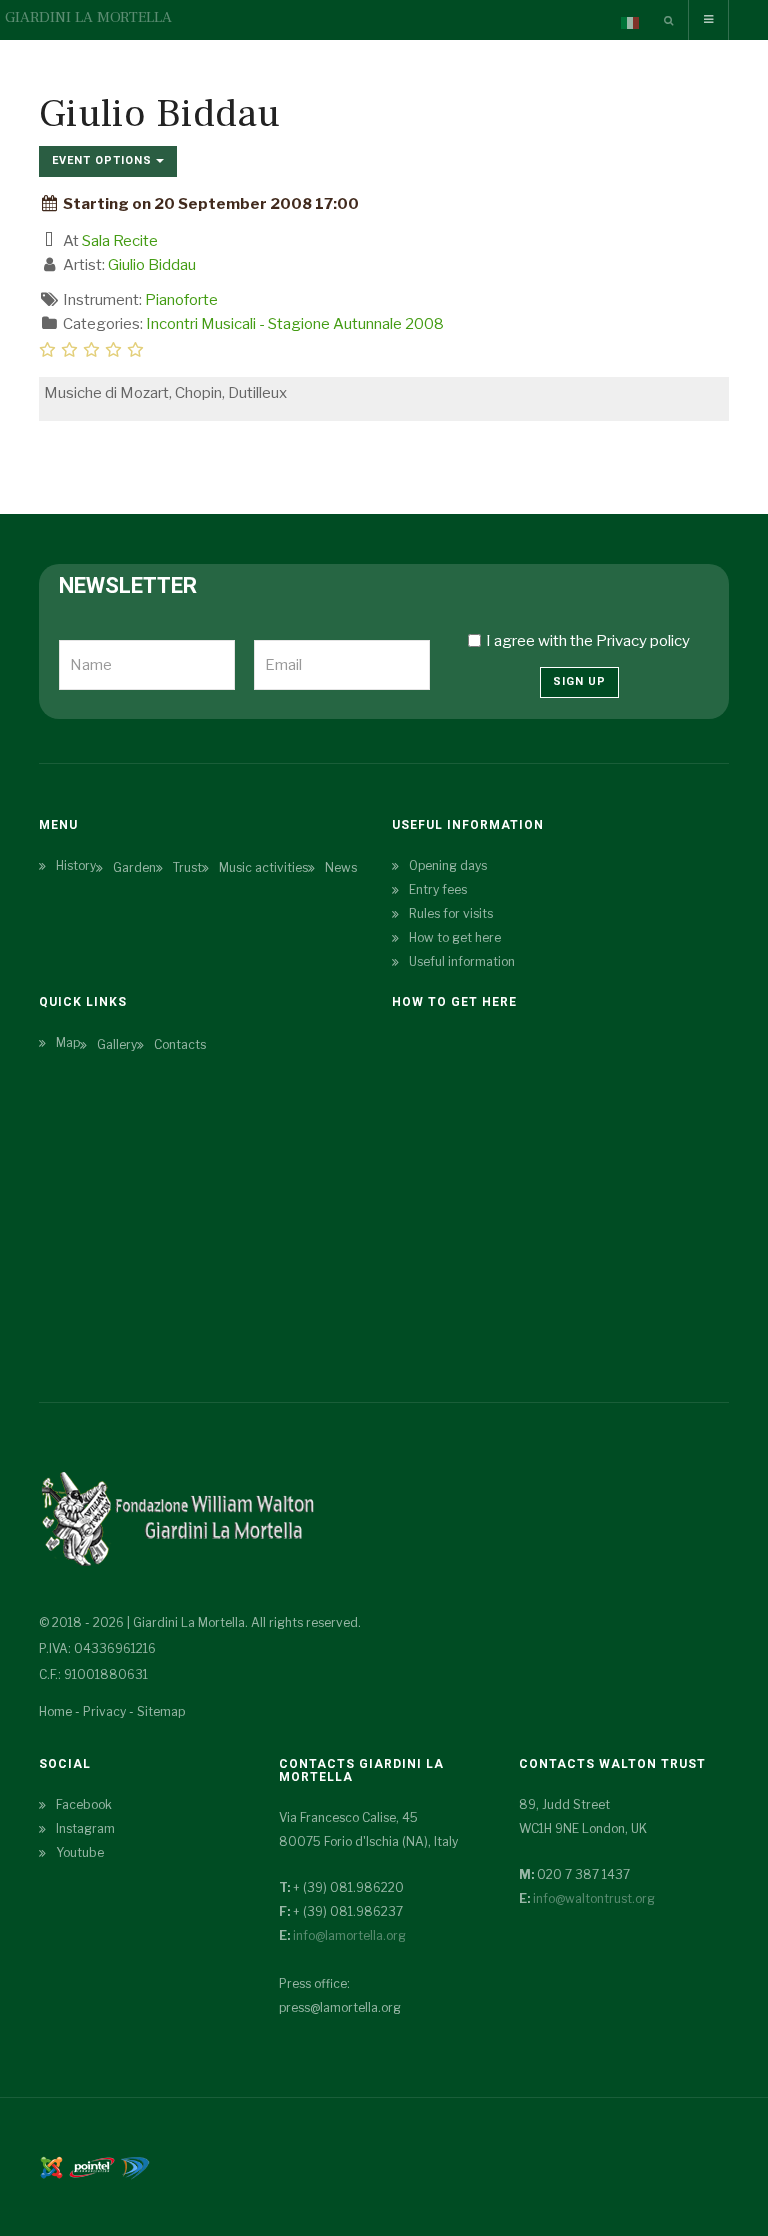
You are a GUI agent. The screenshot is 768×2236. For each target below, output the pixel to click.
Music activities (263, 867)
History (76, 865)
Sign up (579, 681)
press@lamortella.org (340, 2007)
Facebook (84, 1804)
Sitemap (161, 1711)
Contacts (180, 1044)
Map (68, 1042)
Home (55, 1711)
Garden (134, 867)
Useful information (462, 961)
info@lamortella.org (349, 1935)
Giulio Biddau (152, 265)
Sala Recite (120, 241)
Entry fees (438, 889)
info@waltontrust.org (594, 1898)
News (341, 867)
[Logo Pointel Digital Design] (135, 2166)
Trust (187, 867)
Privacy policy (643, 641)
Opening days (448, 865)
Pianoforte (181, 300)
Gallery (117, 1044)
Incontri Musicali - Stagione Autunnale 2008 (295, 324)
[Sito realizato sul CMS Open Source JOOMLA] (51, 2166)
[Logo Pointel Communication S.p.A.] (92, 2166)
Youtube (80, 1852)
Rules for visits (451, 913)
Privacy (104, 1711)
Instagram (85, 1828)
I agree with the (588, 641)
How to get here (455, 937)
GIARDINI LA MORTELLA (88, 17)
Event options (104, 160)
